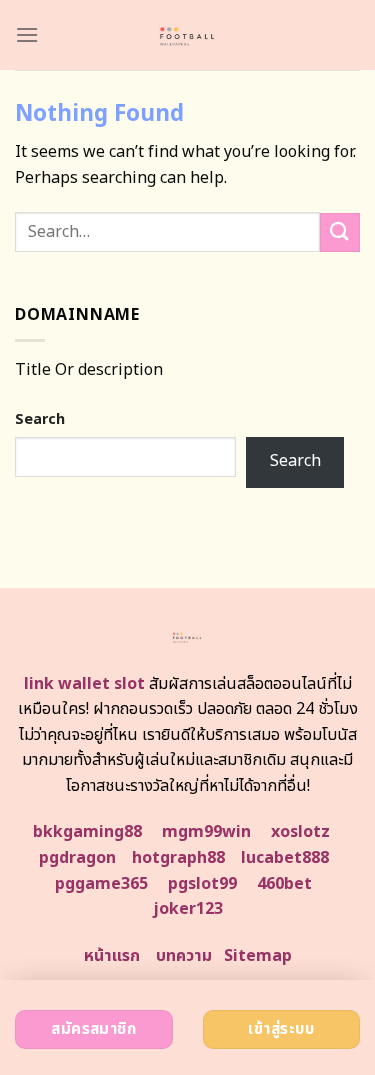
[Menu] (27, 34)
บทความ (184, 956)
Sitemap (258, 956)
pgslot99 (202, 884)
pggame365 (101, 884)
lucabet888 (285, 858)
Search (40, 419)
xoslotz (300, 832)
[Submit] (340, 232)
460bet (284, 884)
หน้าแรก (112, 956)
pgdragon (77, 858)
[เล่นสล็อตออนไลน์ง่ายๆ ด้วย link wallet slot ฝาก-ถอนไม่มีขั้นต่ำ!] (187, 35)
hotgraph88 (178, 858)
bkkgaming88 (87, 832)
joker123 (188, 909)
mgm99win (206, 832)
